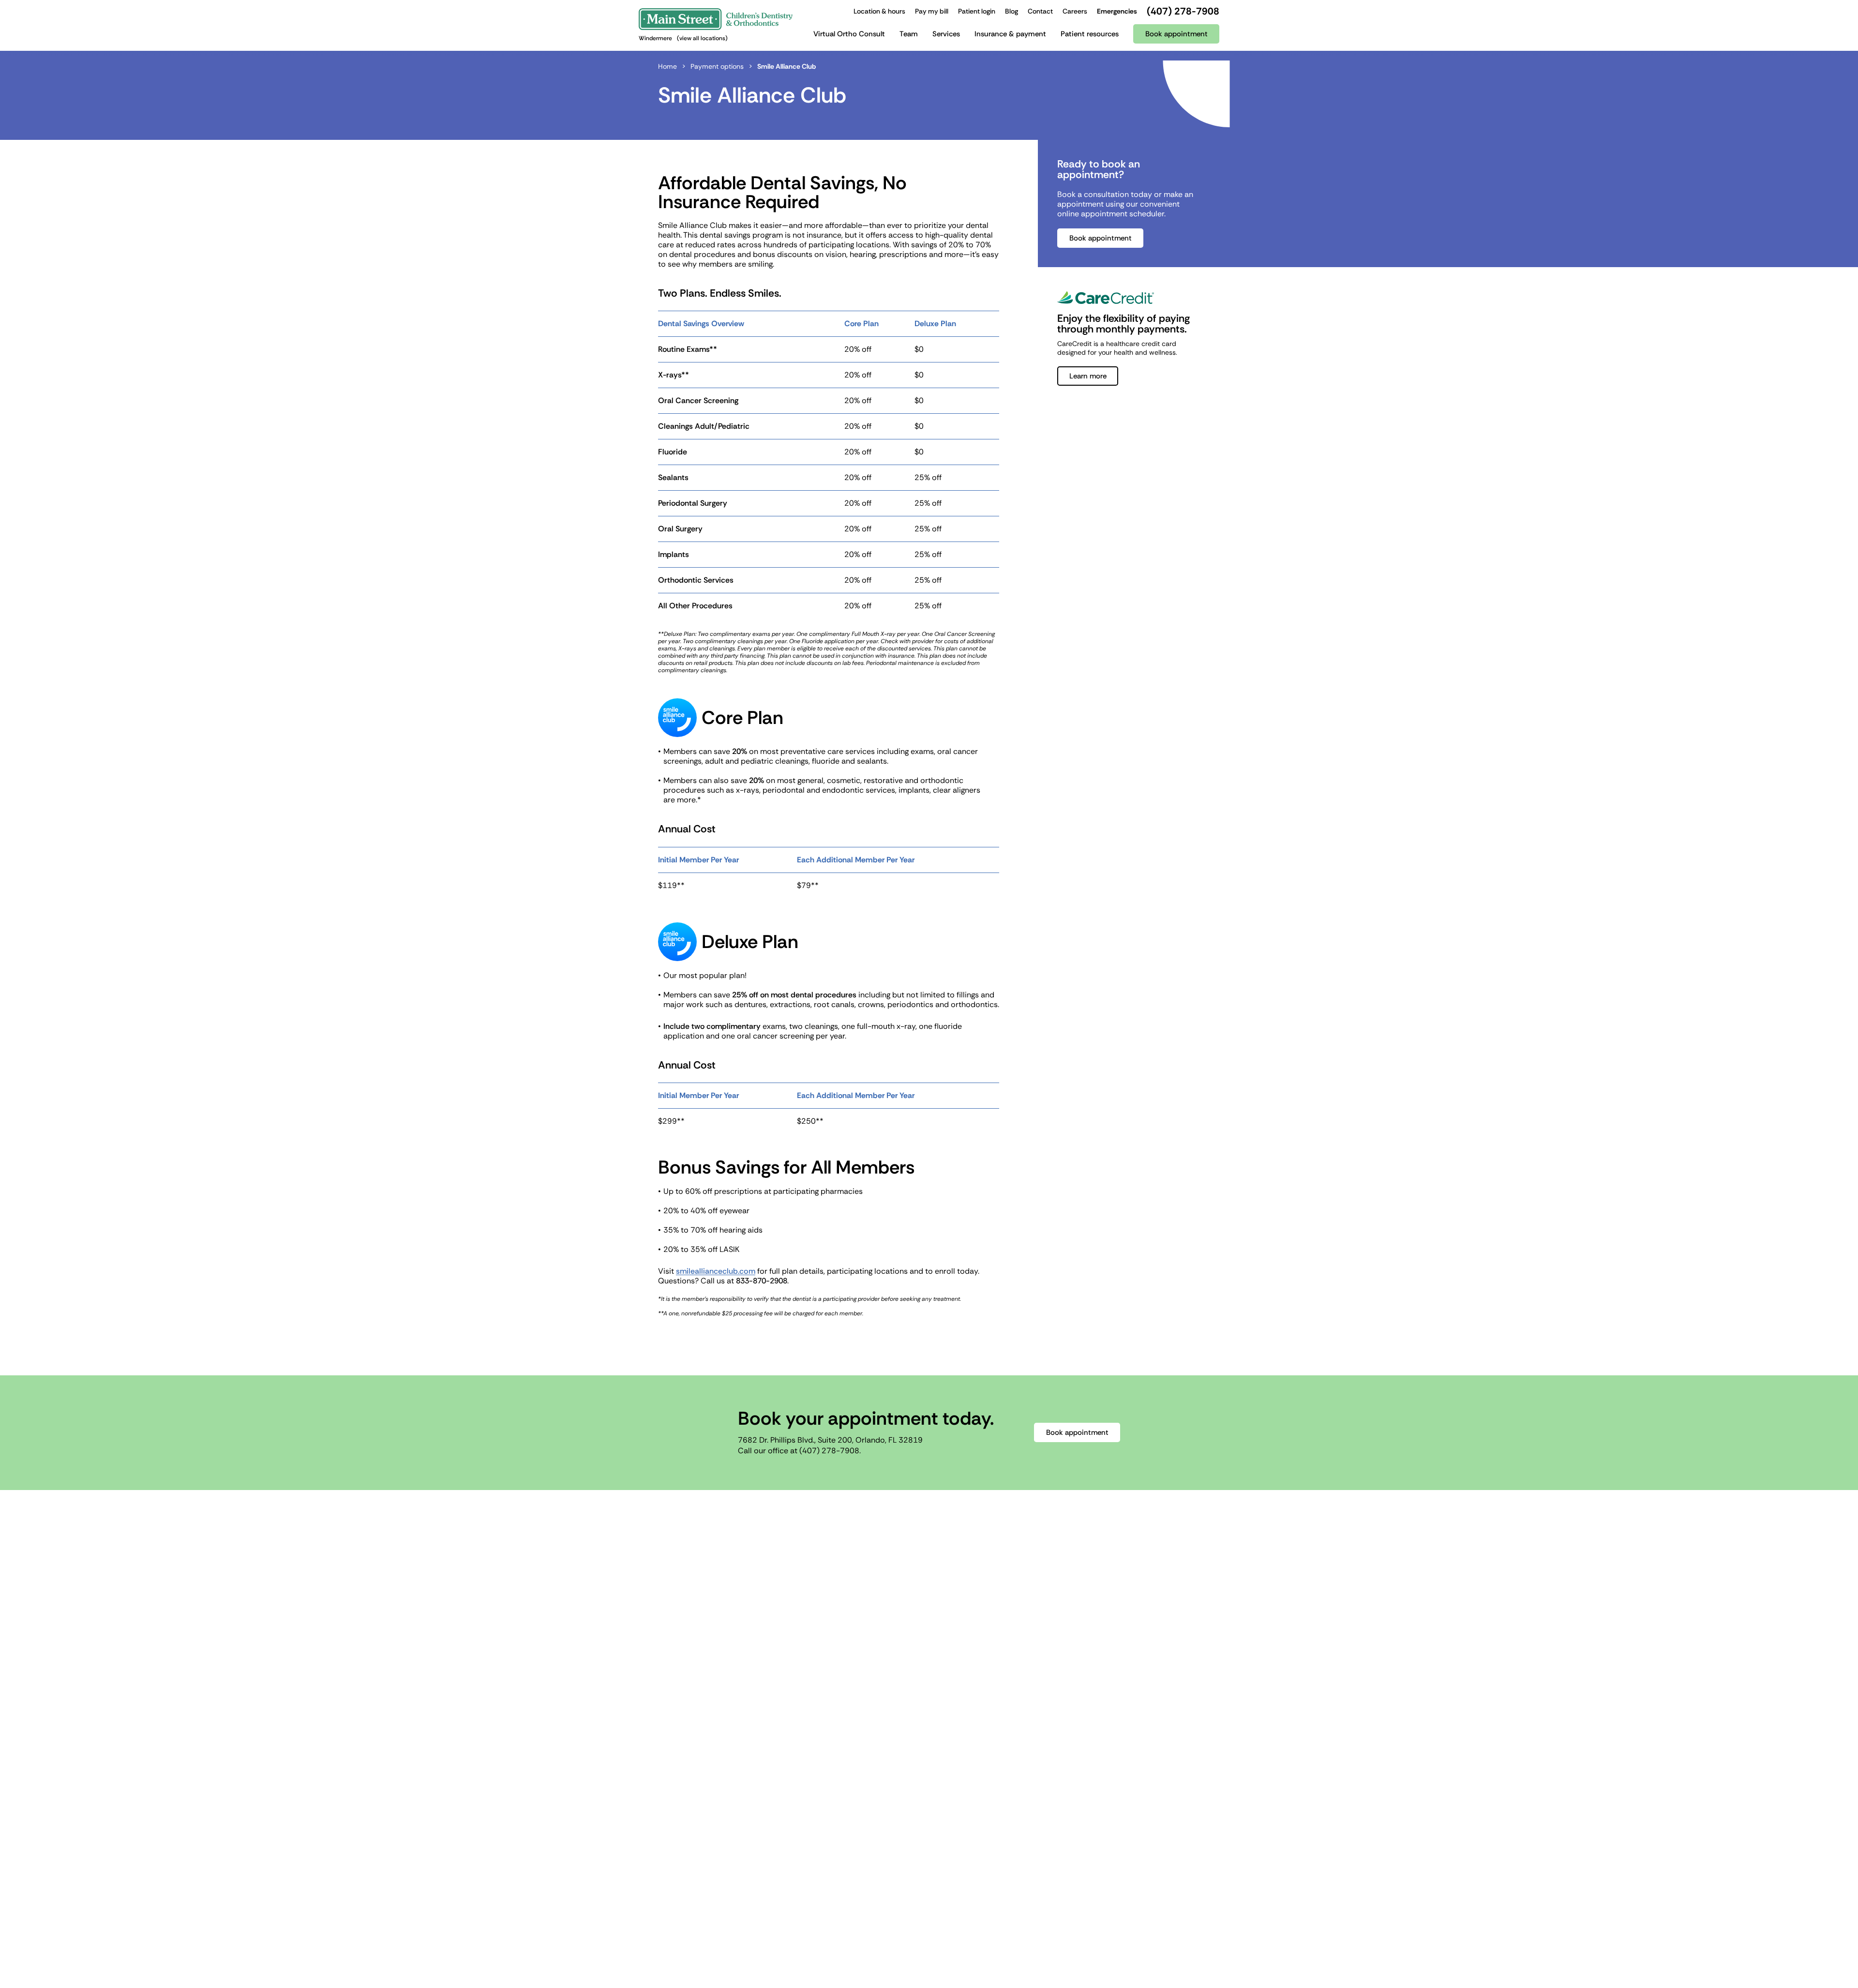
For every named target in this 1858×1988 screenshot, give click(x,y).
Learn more (1088, 376)
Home (667, 66)
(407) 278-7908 (829, 1451)
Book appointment (1101, 238)
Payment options (717, 66)
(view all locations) (702, 38)
